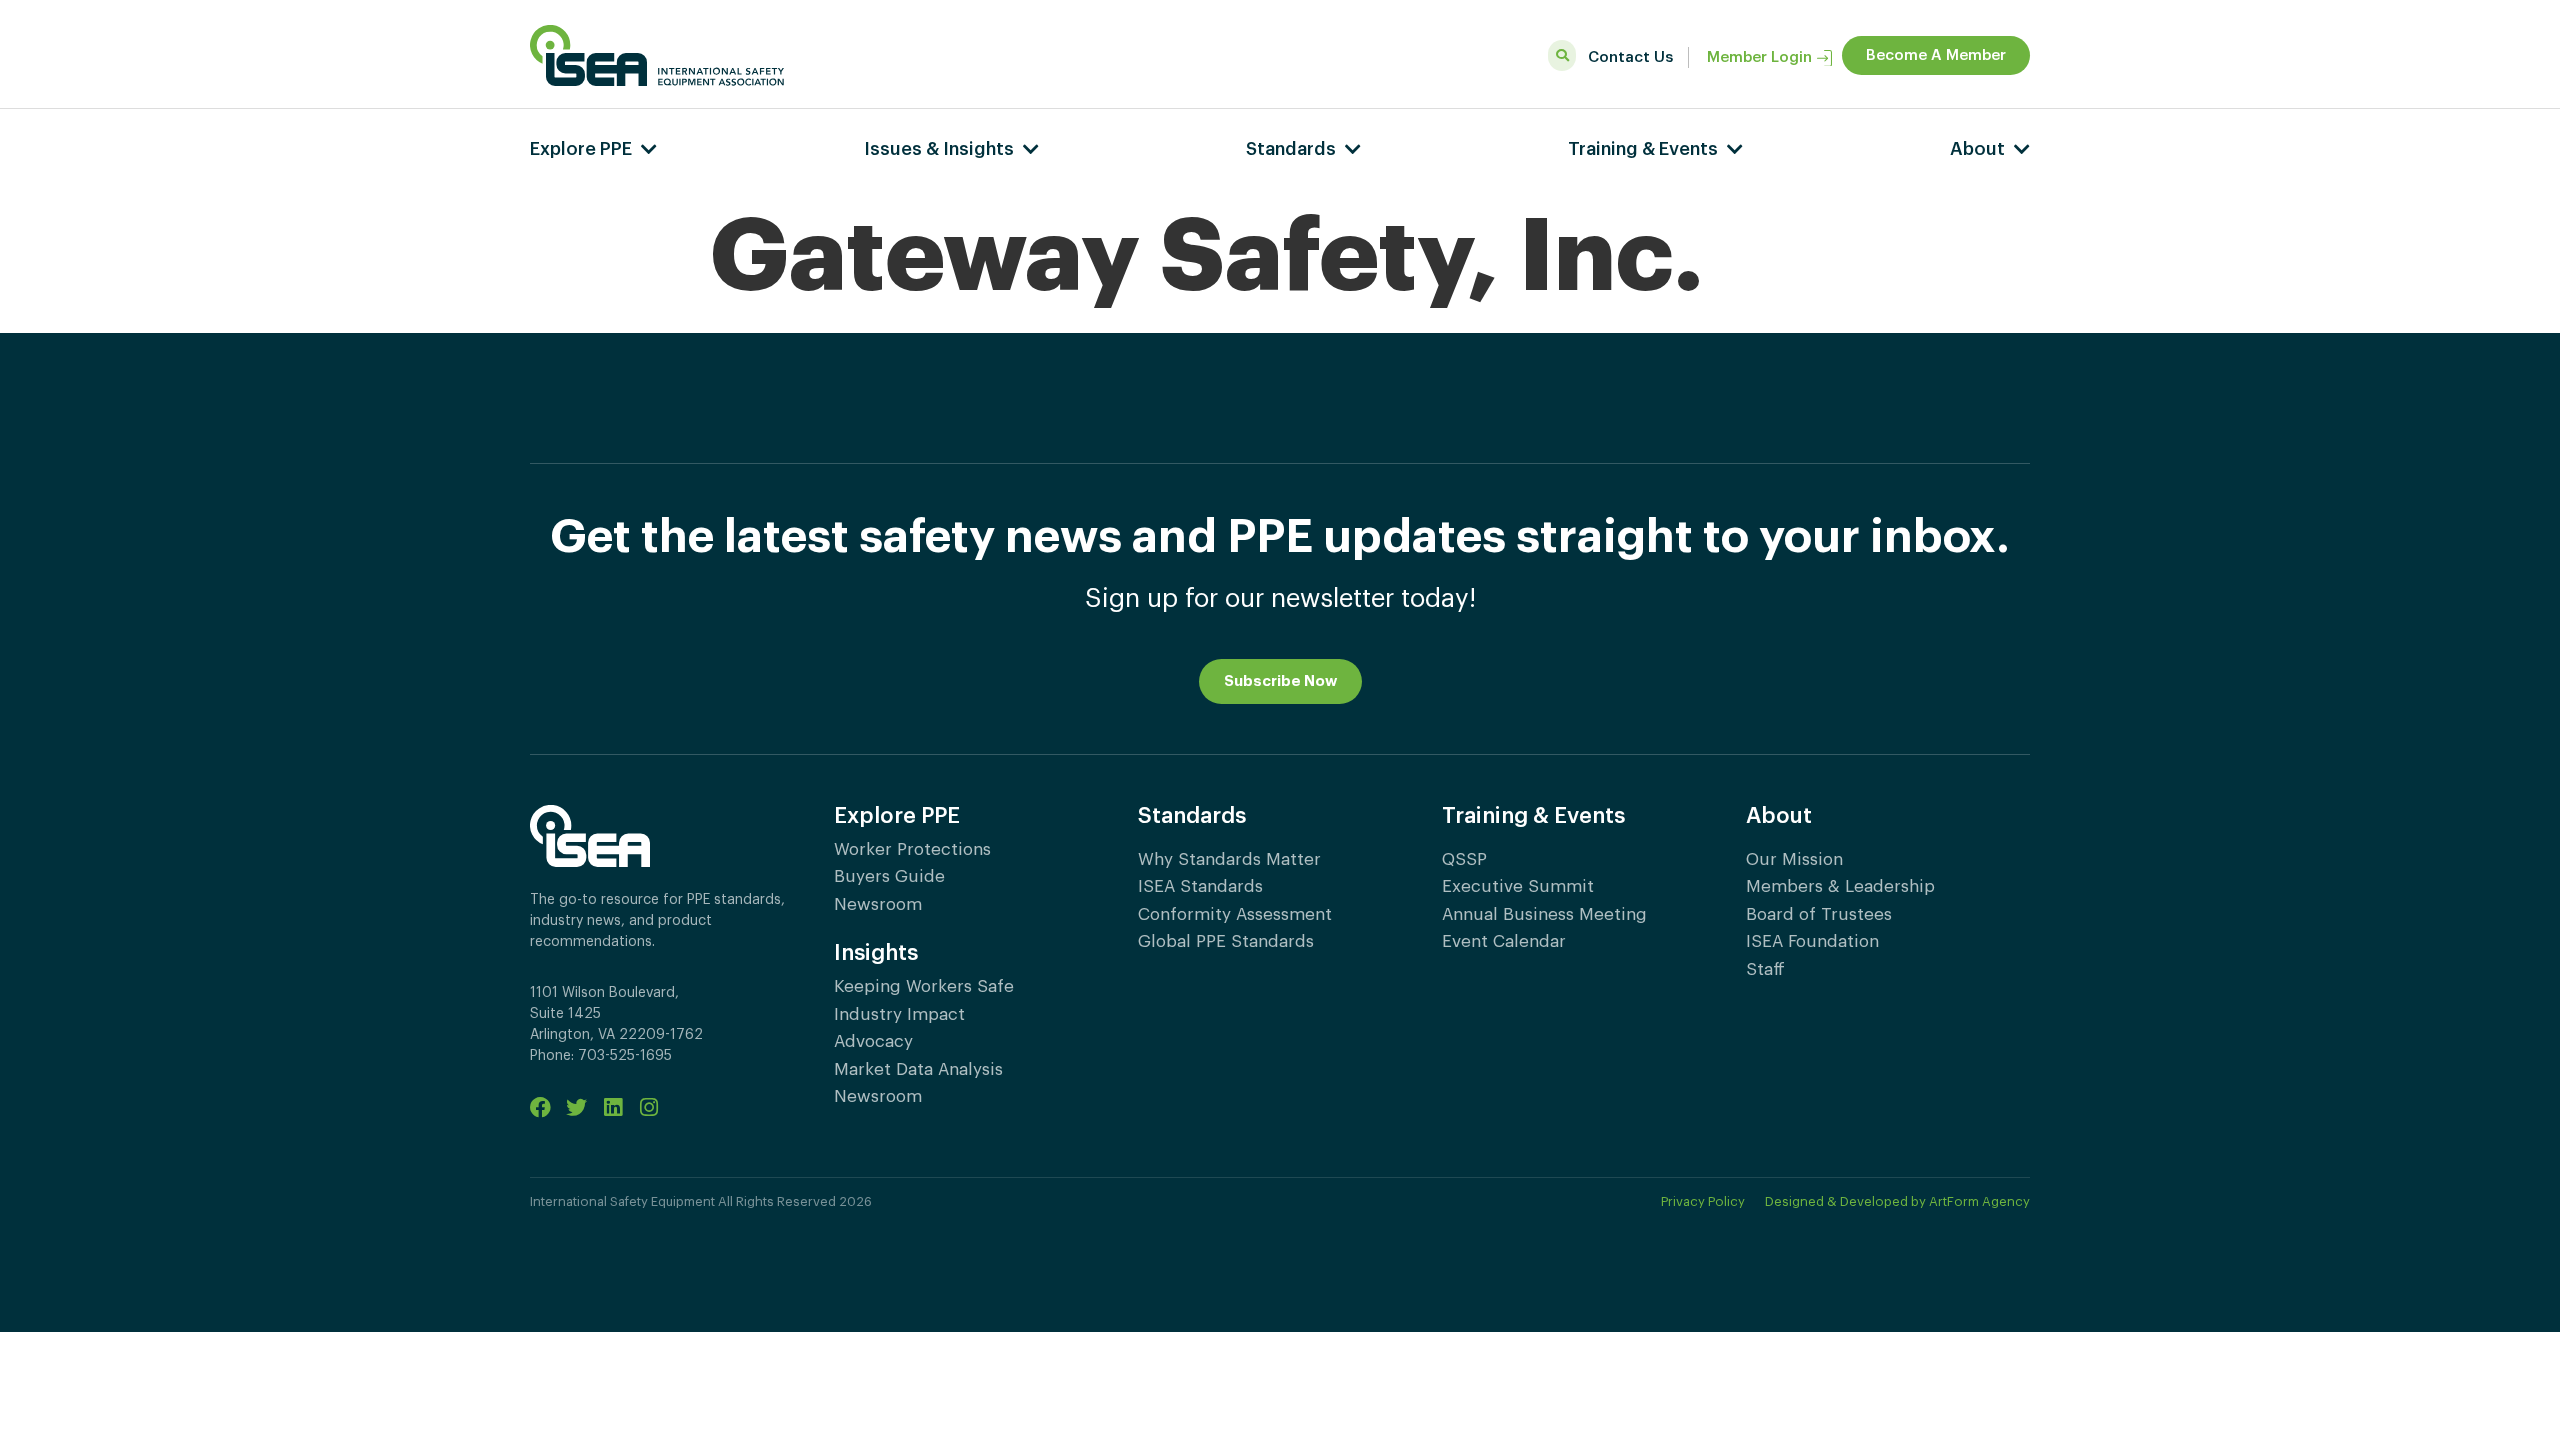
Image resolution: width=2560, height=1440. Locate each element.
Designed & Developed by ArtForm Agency (1897, 1201)
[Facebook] (540, 1107)
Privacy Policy (1703, 1201)
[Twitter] (576, 1107)
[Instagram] (648, 1107)
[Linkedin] (612, 1107)
